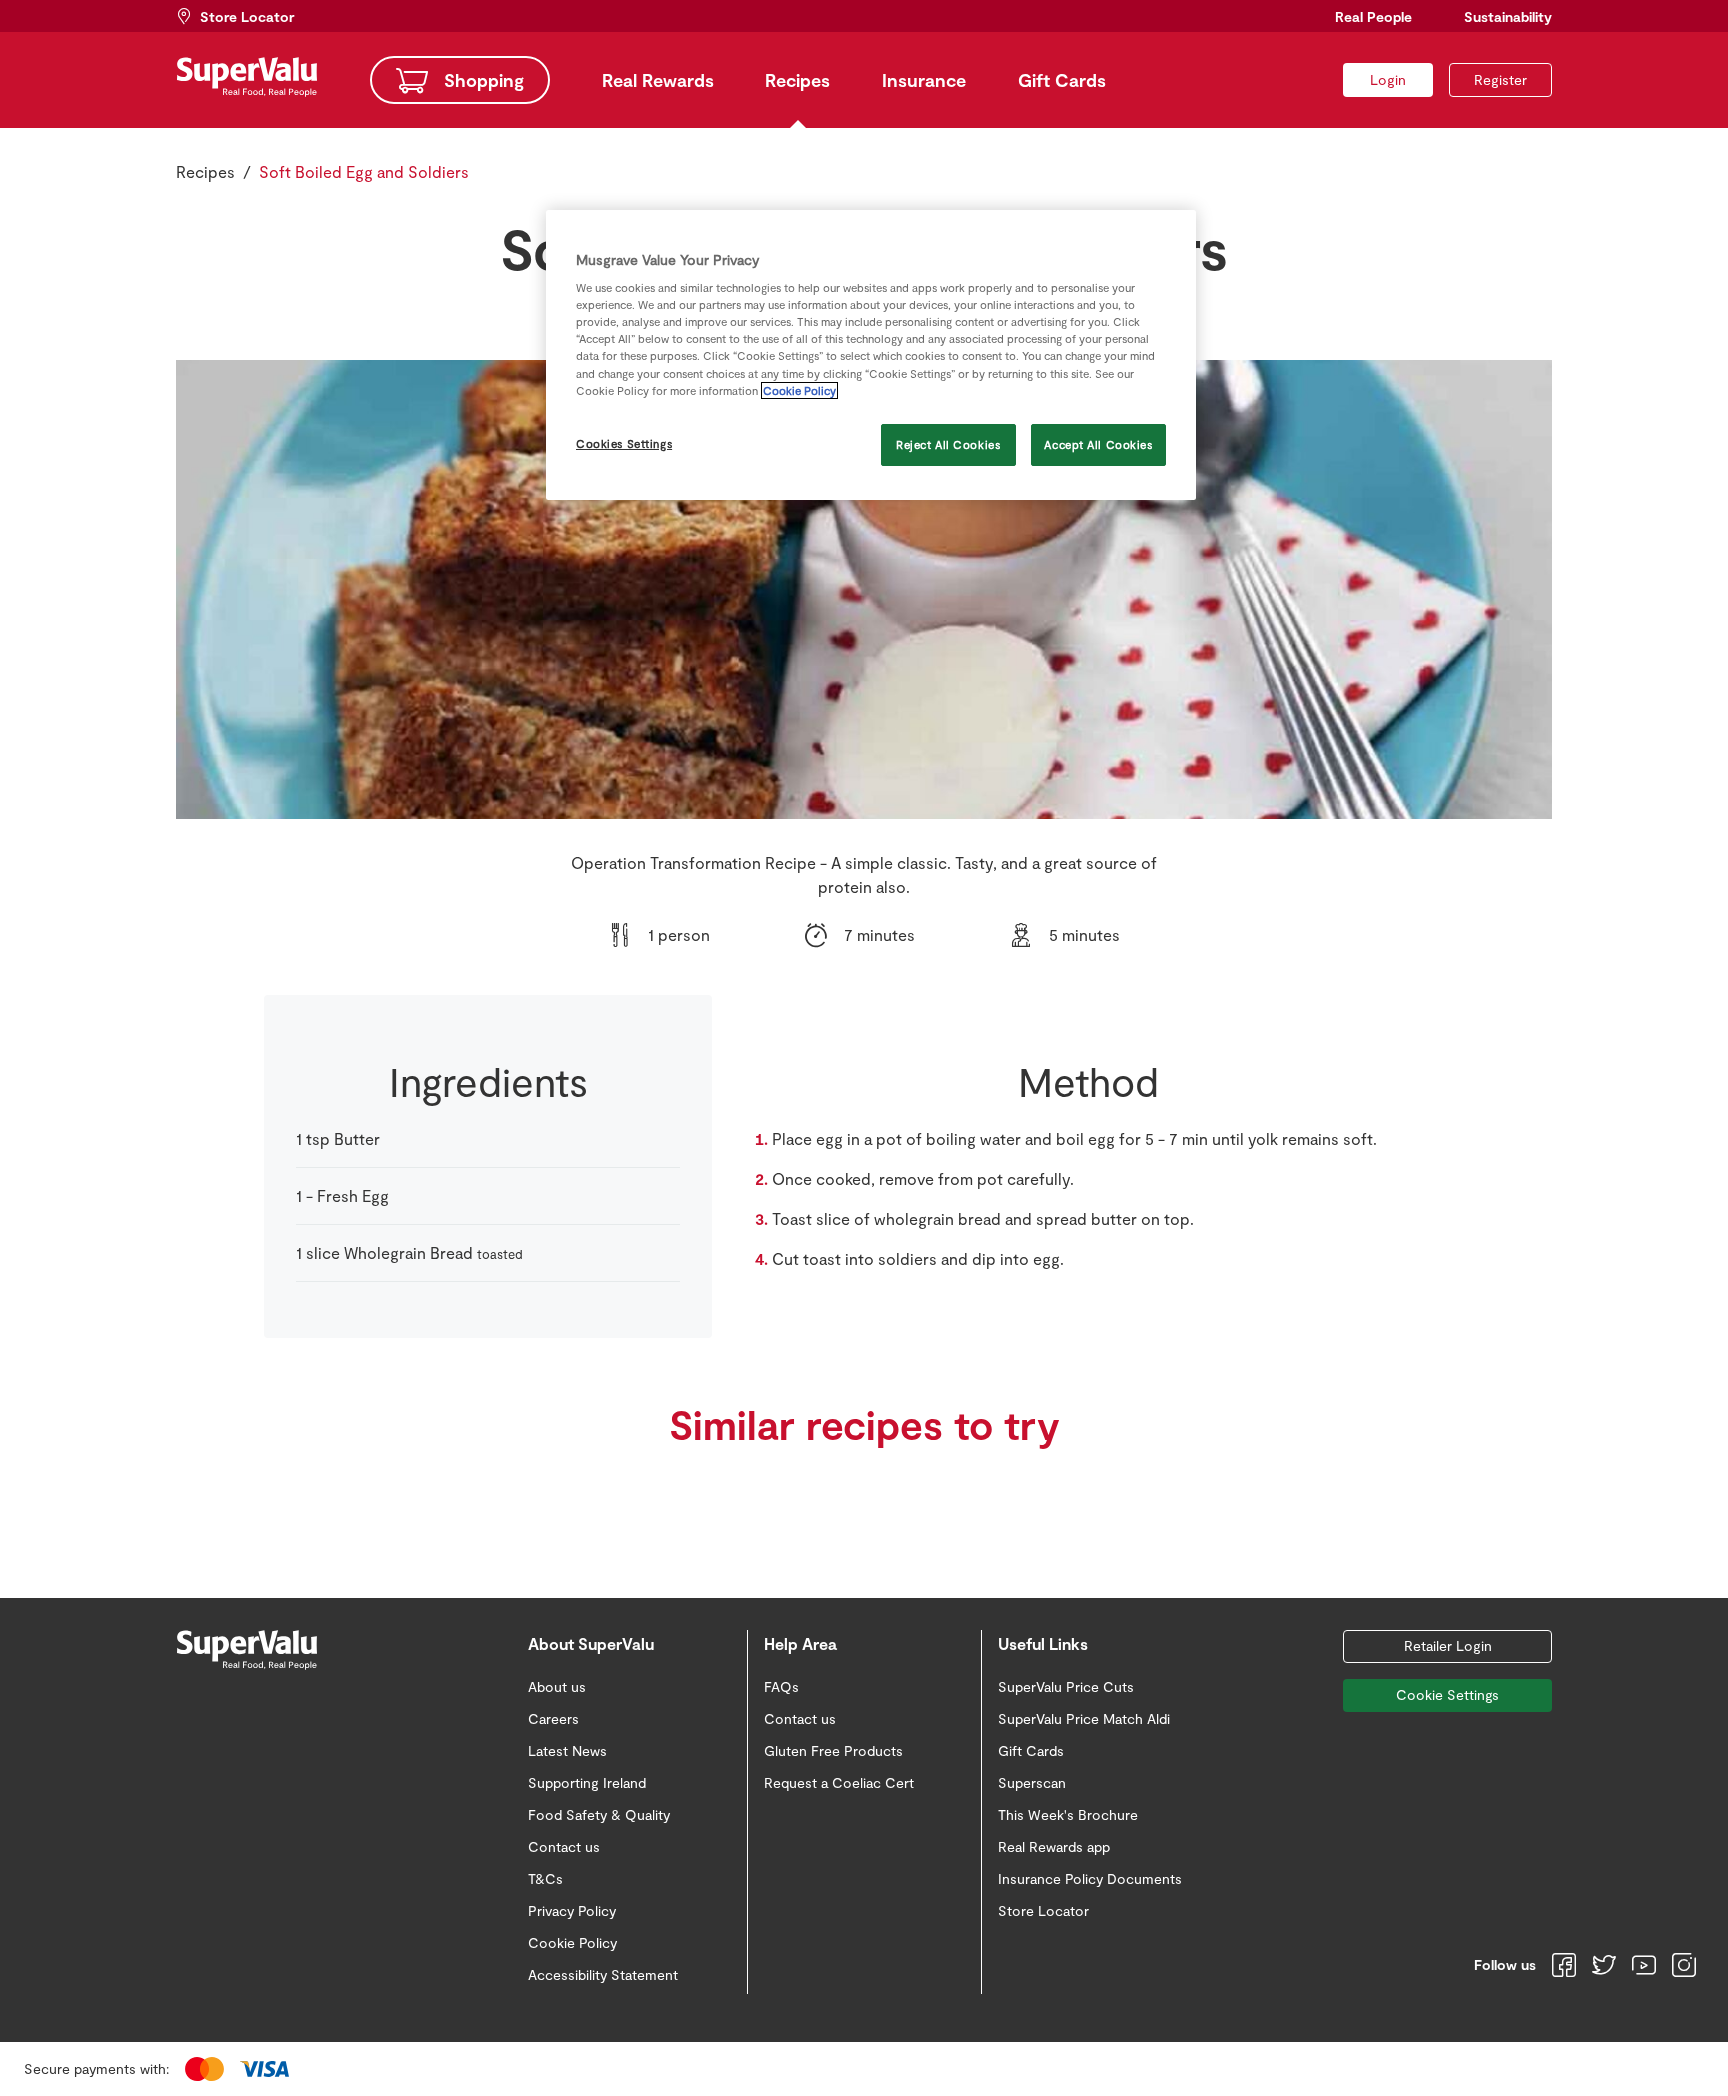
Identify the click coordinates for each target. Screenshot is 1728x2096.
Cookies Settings (624, 443)
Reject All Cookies (948, 444)
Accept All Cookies (1098, 444)
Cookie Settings (1447, 1694)
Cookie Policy (799, 390)
